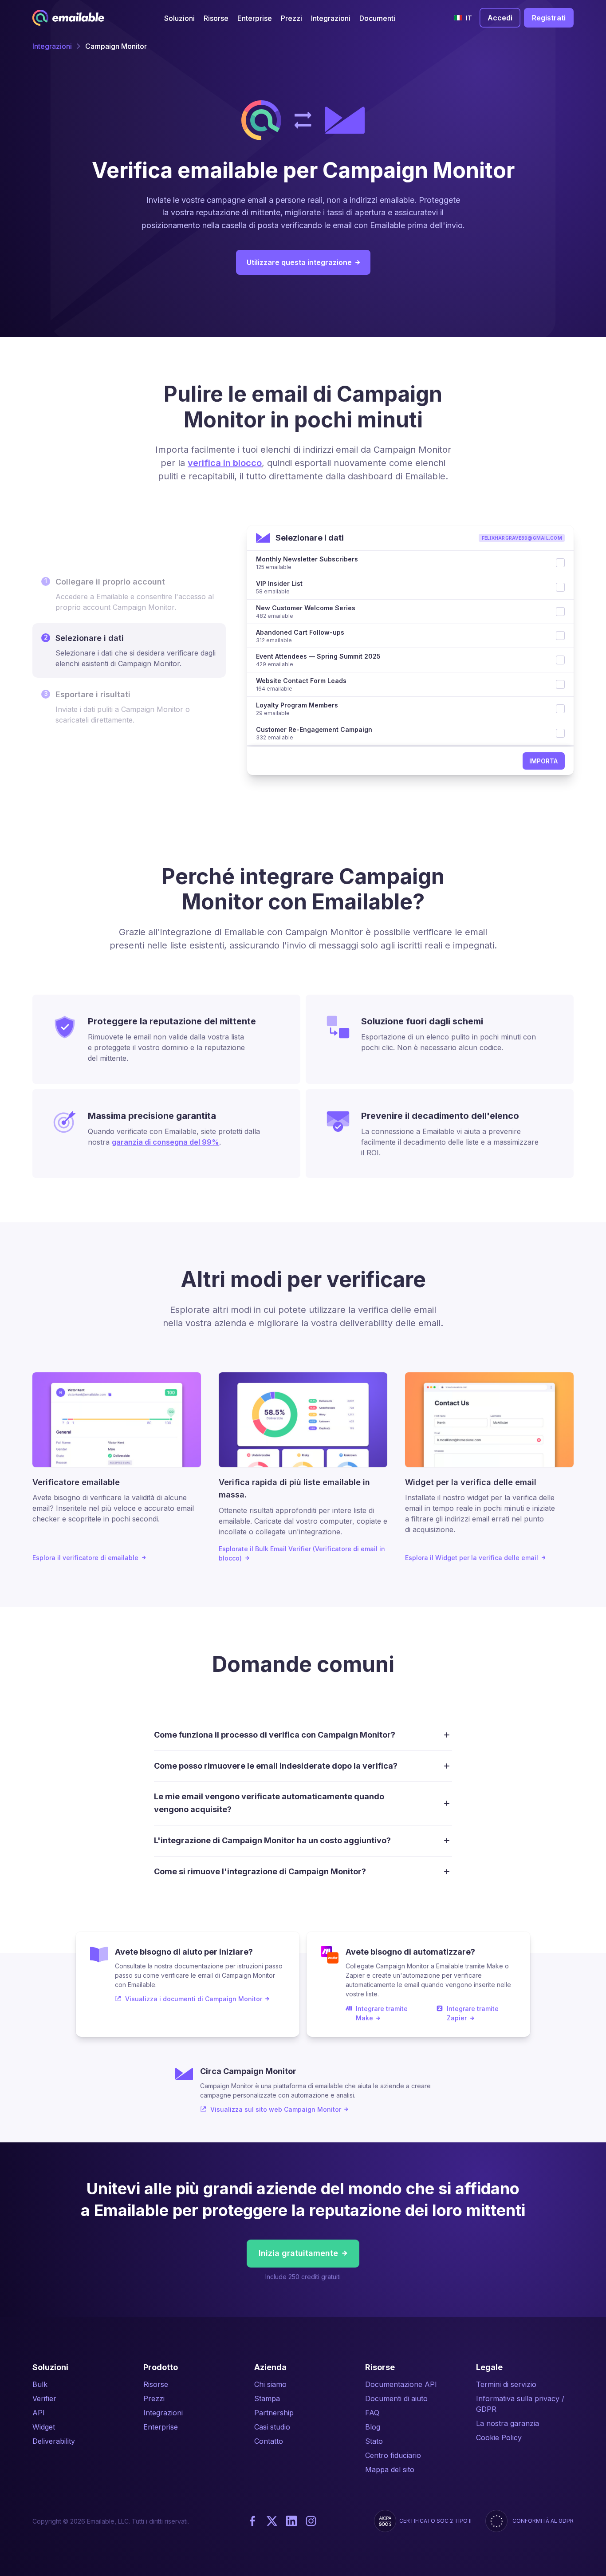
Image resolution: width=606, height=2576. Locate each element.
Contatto (269, 2441)
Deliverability (54, 2441)
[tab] (129, 594)
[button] (179, 18)
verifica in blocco (225, 463)
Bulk (40, 2384)
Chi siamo (270, 2384)
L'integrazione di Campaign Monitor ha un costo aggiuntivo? (272, 1840)
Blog (373, 2427)
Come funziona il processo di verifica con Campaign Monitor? (275, 1735)
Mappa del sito (390, 2469)
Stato (374, 2441)
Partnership (274, 2413)
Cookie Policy (499, 2438)
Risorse (156, 2384)
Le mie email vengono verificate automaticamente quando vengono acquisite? (269, 1803)
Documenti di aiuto (396, 2398)
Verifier (44, 2398)
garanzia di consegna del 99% (165, 1142)
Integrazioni (52, 46)
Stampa (267, 2398)
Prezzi (154, 2398)
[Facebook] (252, 2521)
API (39, 2413)
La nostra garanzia (508, 2423)
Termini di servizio (506, 2384)
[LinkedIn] (291, 2521)
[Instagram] (311, 2521)
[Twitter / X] (272, 2521)
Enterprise (161, 2427)
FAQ (372, 2413)
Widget (44, 2427)
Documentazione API (401, 2384)
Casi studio (272, 2427)
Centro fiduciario (393, 2455)
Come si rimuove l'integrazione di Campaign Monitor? (260, 1871)
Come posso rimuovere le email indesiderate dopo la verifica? (276, 1766)
